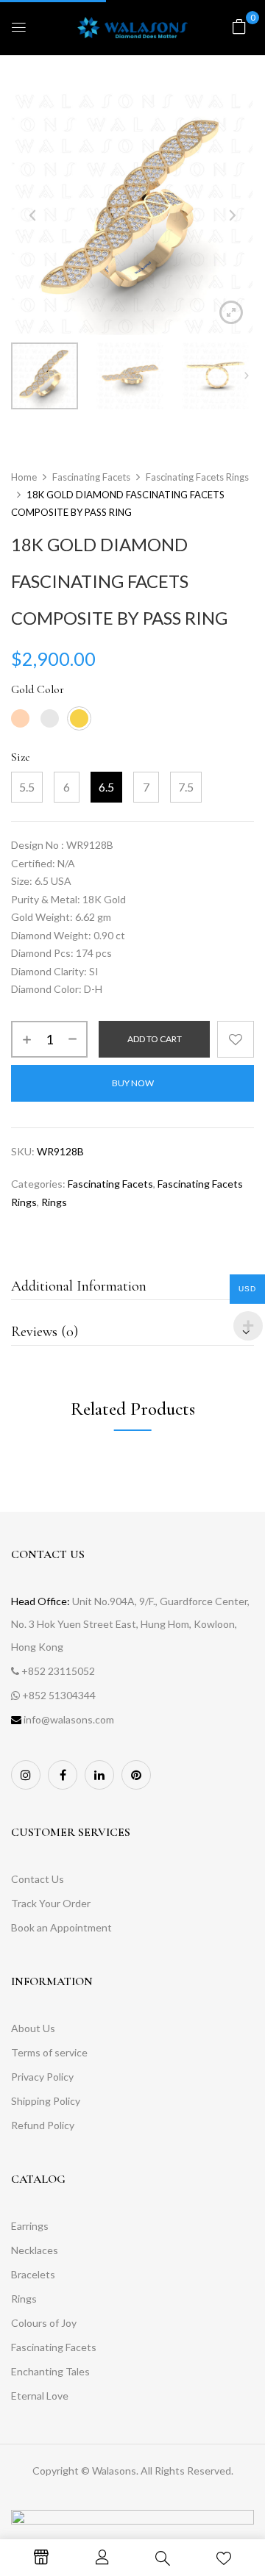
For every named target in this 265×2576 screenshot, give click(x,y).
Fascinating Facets (91, 477)
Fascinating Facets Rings (197, 477)
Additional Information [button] (79, 1286)
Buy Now (133, 1083)
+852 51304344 (59, 1695)
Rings (54, 1202)
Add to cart (155, 1039)
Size (21, 757)
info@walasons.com (69, 1719)
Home (24, 477)
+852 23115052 (58, 1671)
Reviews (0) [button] (45, 1332)
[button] (239, 26)
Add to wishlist (236, 1039)
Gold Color (38, 689)
